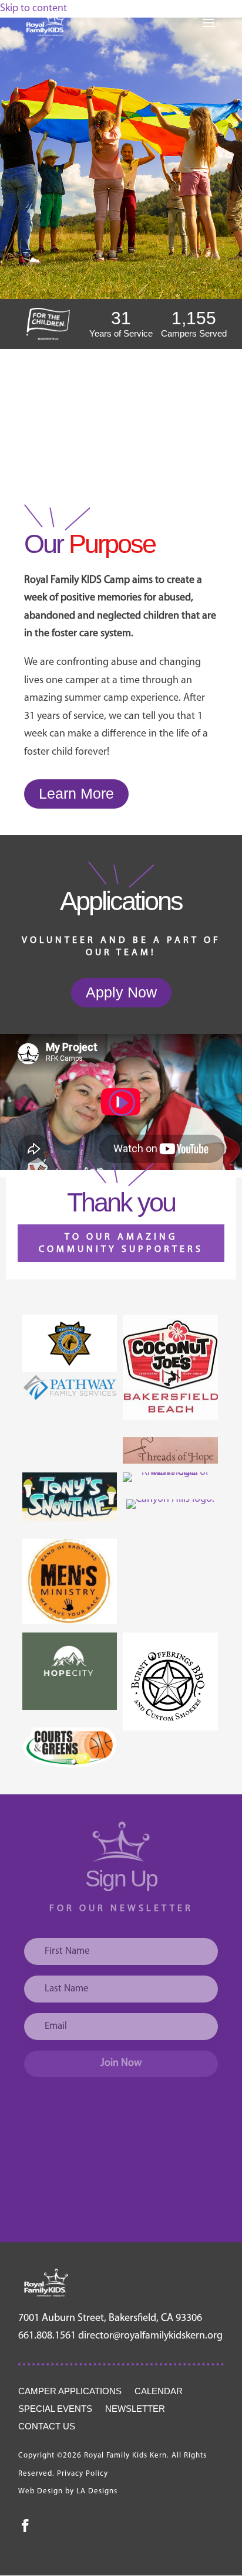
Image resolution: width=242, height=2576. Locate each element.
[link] (46, 23)
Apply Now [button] (121, 992)
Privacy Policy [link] (83, 2474)
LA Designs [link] (97, 2491)
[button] (209, 30)
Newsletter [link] (135, 2409)
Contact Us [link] (47, 2427)
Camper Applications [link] (70, 2392)
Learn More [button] (76, 793)
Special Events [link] (55, 2409)
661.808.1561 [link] (47, 2336)
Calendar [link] (159, 2392)
